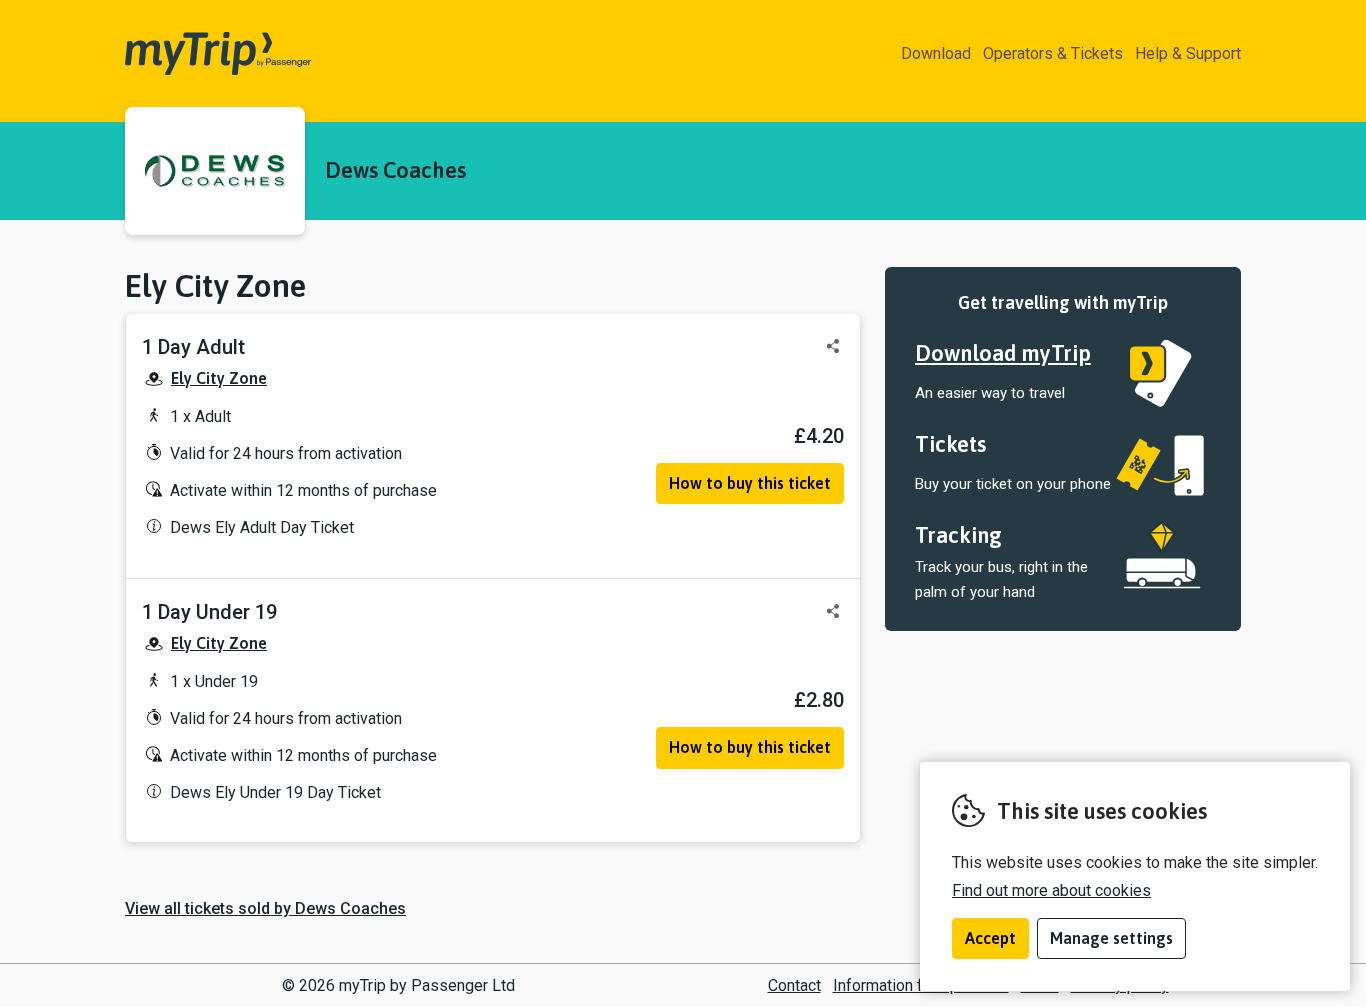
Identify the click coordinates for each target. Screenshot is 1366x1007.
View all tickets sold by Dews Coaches (265, 908)
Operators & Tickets (1053, 53)
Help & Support (1188, 53)
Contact (794, 985)
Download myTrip (1003, 353)
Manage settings (1111, 938)
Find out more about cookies (1051, 890)
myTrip (155, 54)
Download (936, 53)
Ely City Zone (219, 378)
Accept (990, 938)
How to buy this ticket (750, 483)
